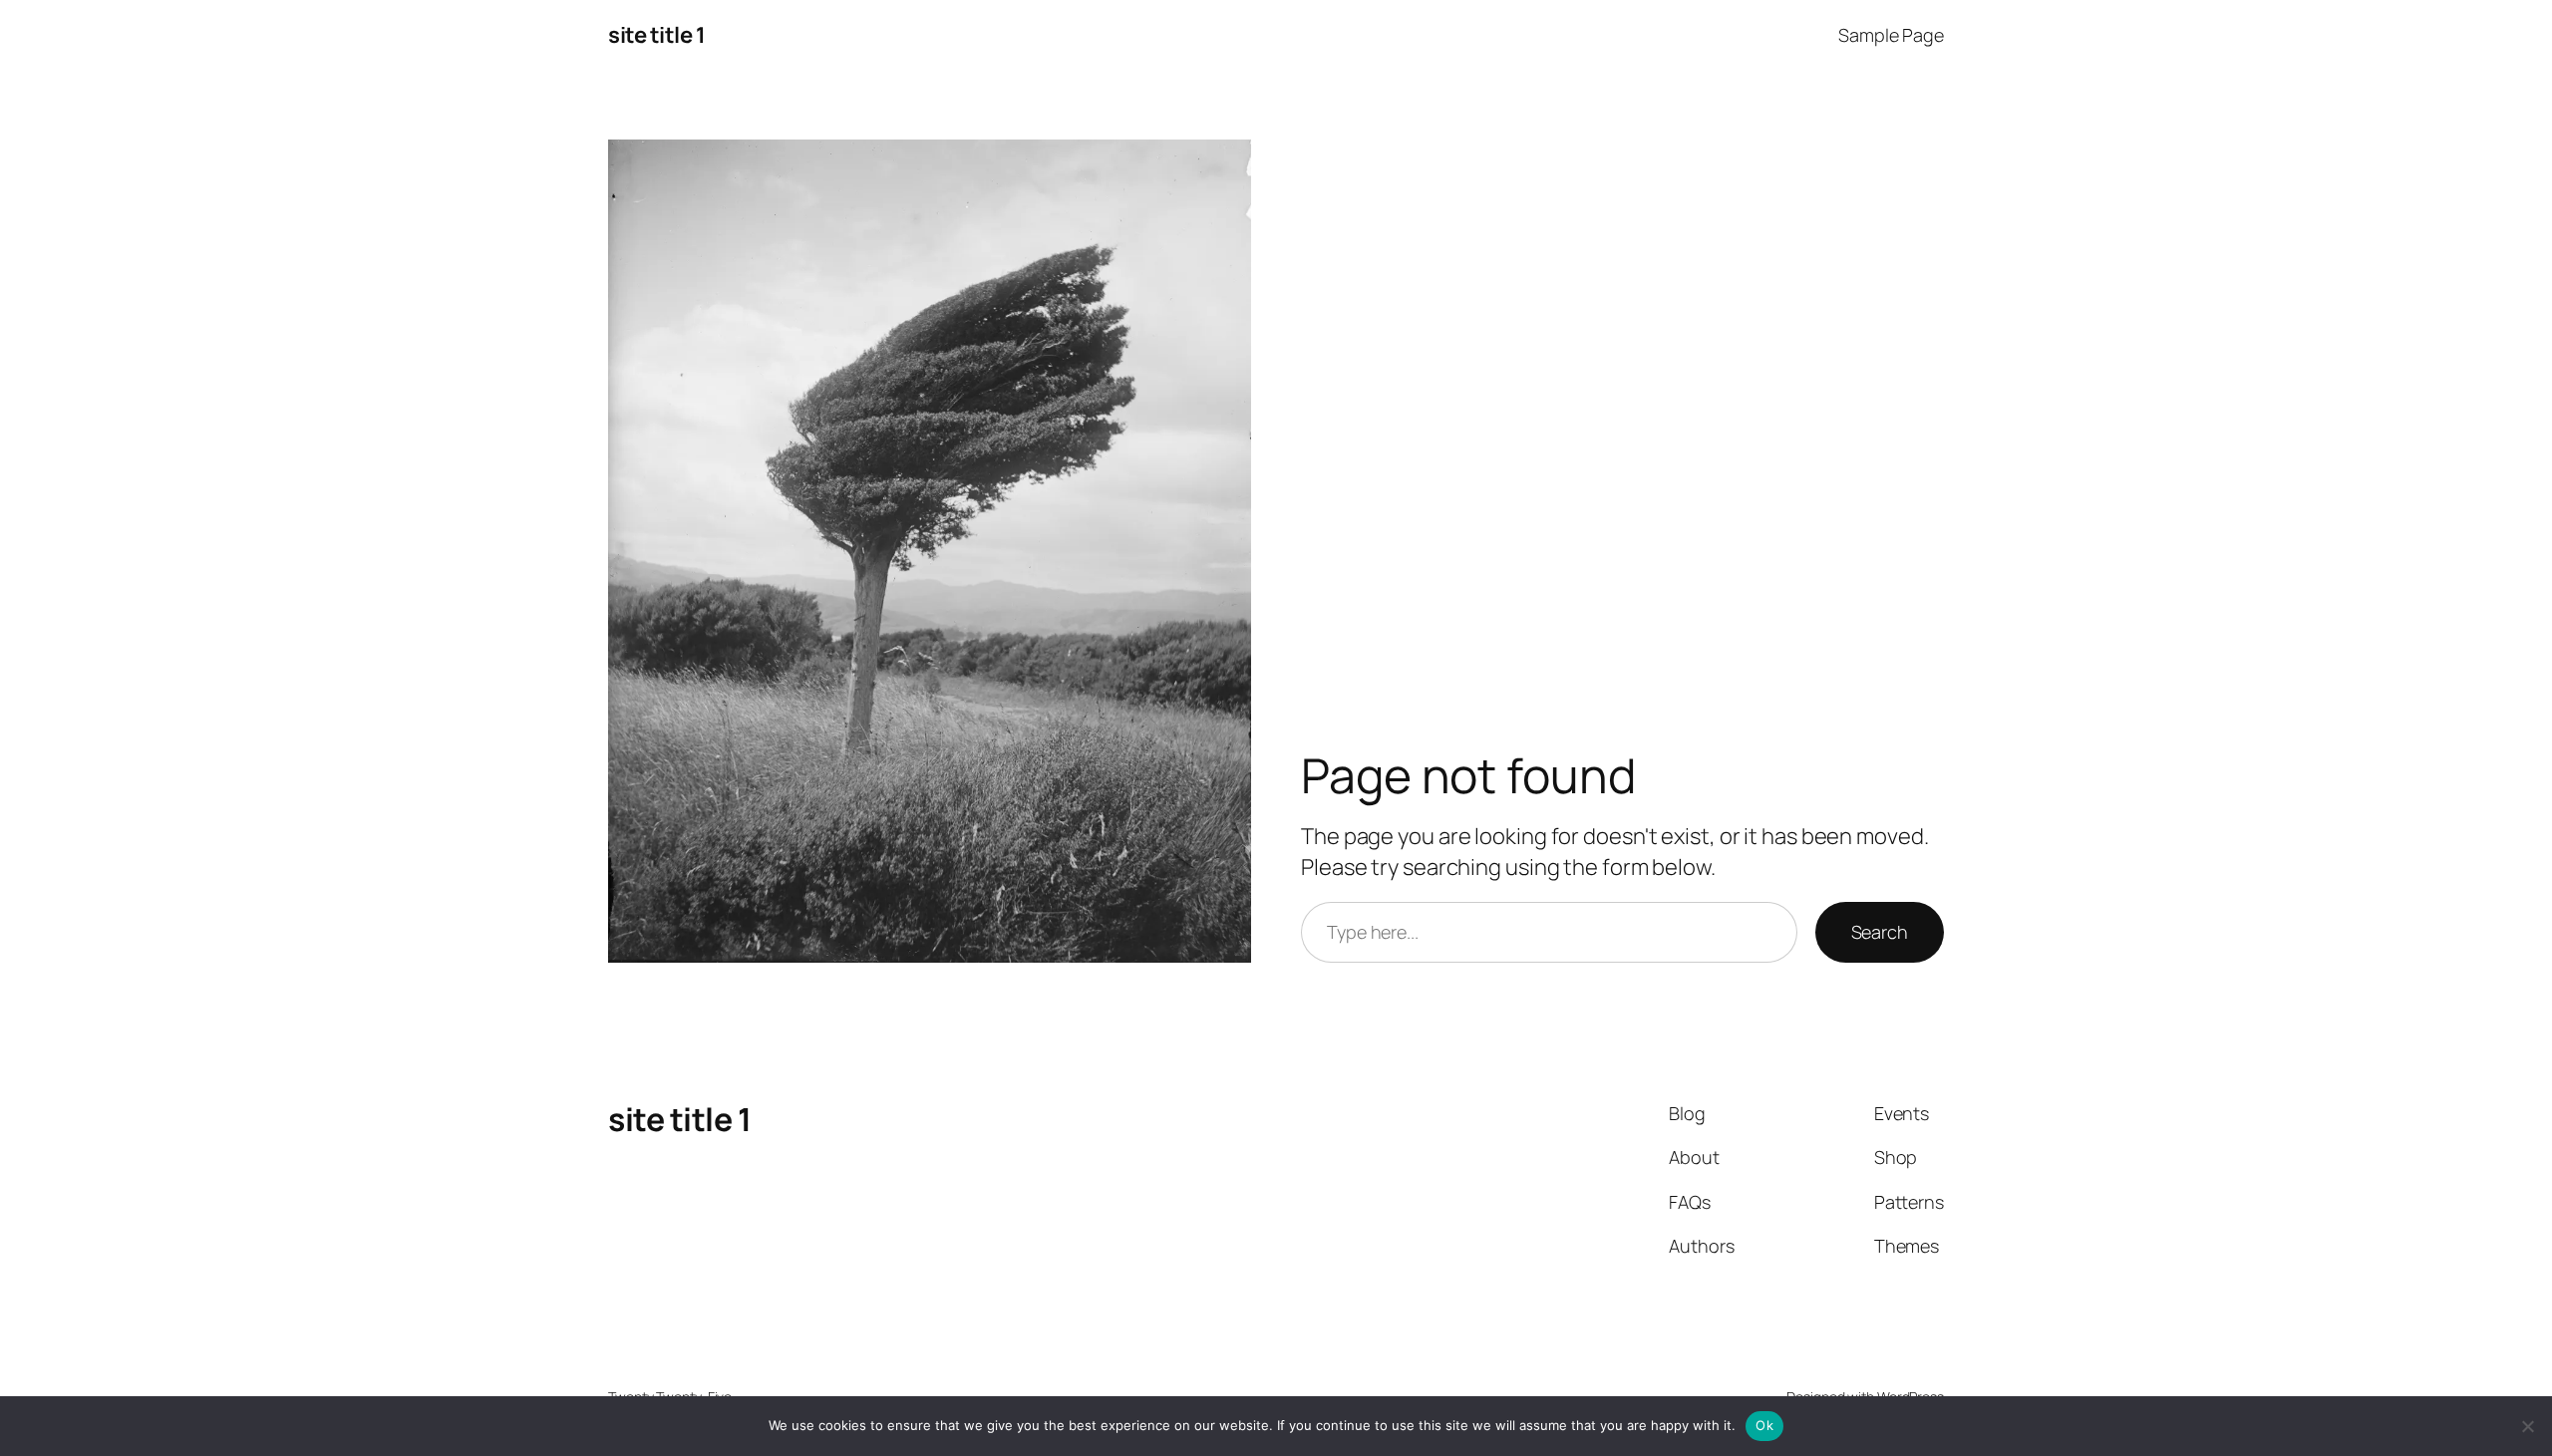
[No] (2527, 1426)
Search (1880, 932)
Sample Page (1891, 35)
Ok (1764, 1425)
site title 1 (656, 35)
